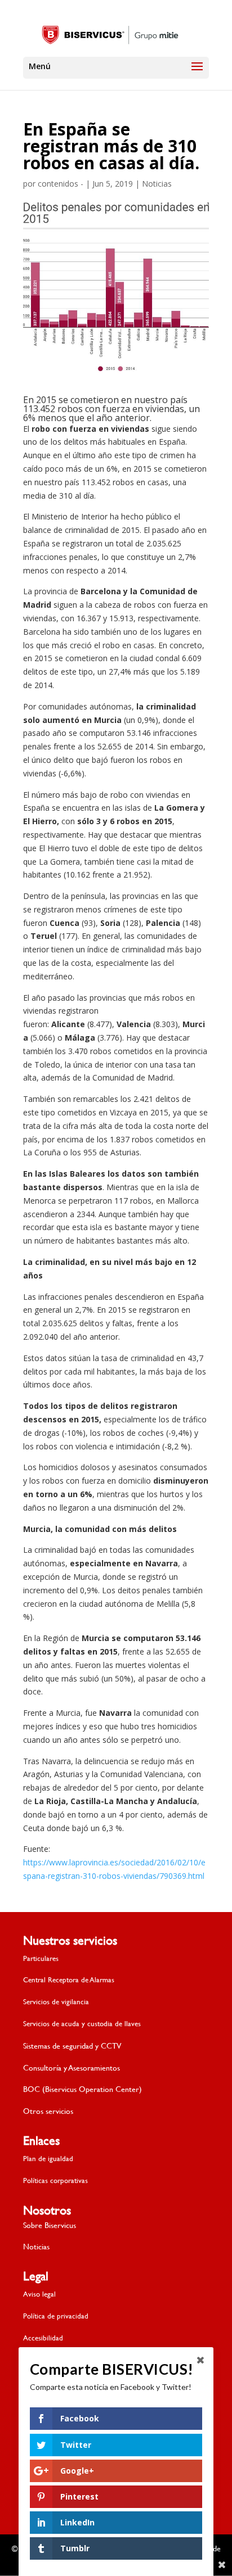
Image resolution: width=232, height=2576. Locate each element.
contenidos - (61, 184)
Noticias (157, 184)
